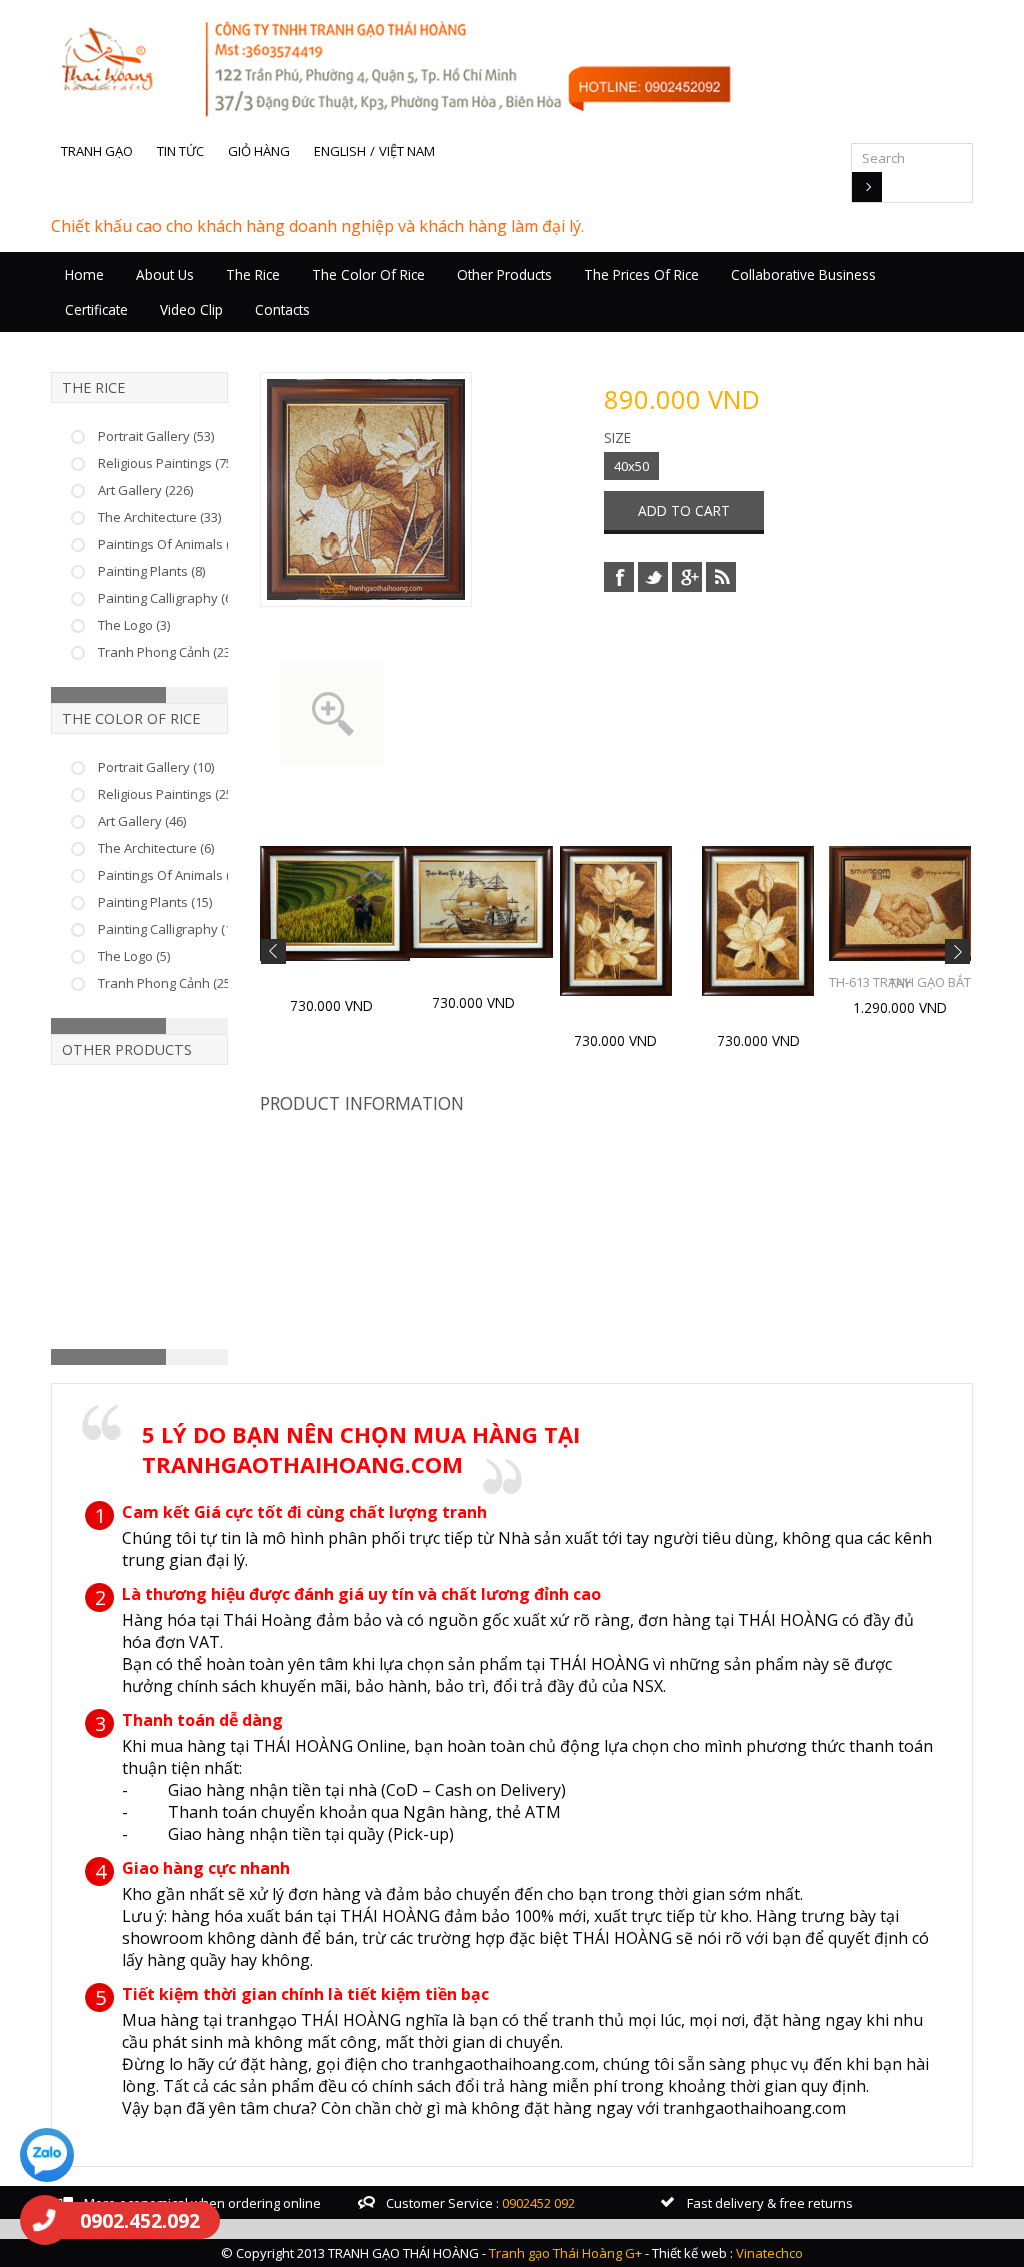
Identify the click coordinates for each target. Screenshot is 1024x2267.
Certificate (96, 309)
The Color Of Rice (368, 274)
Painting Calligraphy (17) (170, 929)
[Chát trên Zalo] (47, 2157)
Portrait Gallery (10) (156, 767)
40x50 (631, 466)
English (340, 151)
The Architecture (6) (156, 848)
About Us (165, 274)
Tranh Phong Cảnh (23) (166, 652)
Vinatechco (769, 2253)
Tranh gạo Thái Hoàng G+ (565, 2253)
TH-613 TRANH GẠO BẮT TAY (900, 982)
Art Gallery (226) (145, 490)
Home (84, 274)
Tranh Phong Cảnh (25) (166, 983)
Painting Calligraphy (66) (170, 598)
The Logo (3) (134, 625)
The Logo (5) (134, 956)
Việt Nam (407, 151)
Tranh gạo (97, 151)
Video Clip (191, 309)
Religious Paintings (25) (167, 794)
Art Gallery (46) (142, 821)
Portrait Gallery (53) (156, 436)
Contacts (282, 309)
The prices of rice (641, 274)
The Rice (253, 274)
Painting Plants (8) (151, 571)
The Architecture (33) (159, 517)
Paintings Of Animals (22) (172, 875)
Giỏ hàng (259, 151)
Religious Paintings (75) (167, 463)
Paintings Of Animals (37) (172, 544)
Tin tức (180, 151)
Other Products (504, 274)
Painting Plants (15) (155, 902)
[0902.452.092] (45, 2220)
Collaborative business (803, 274)
